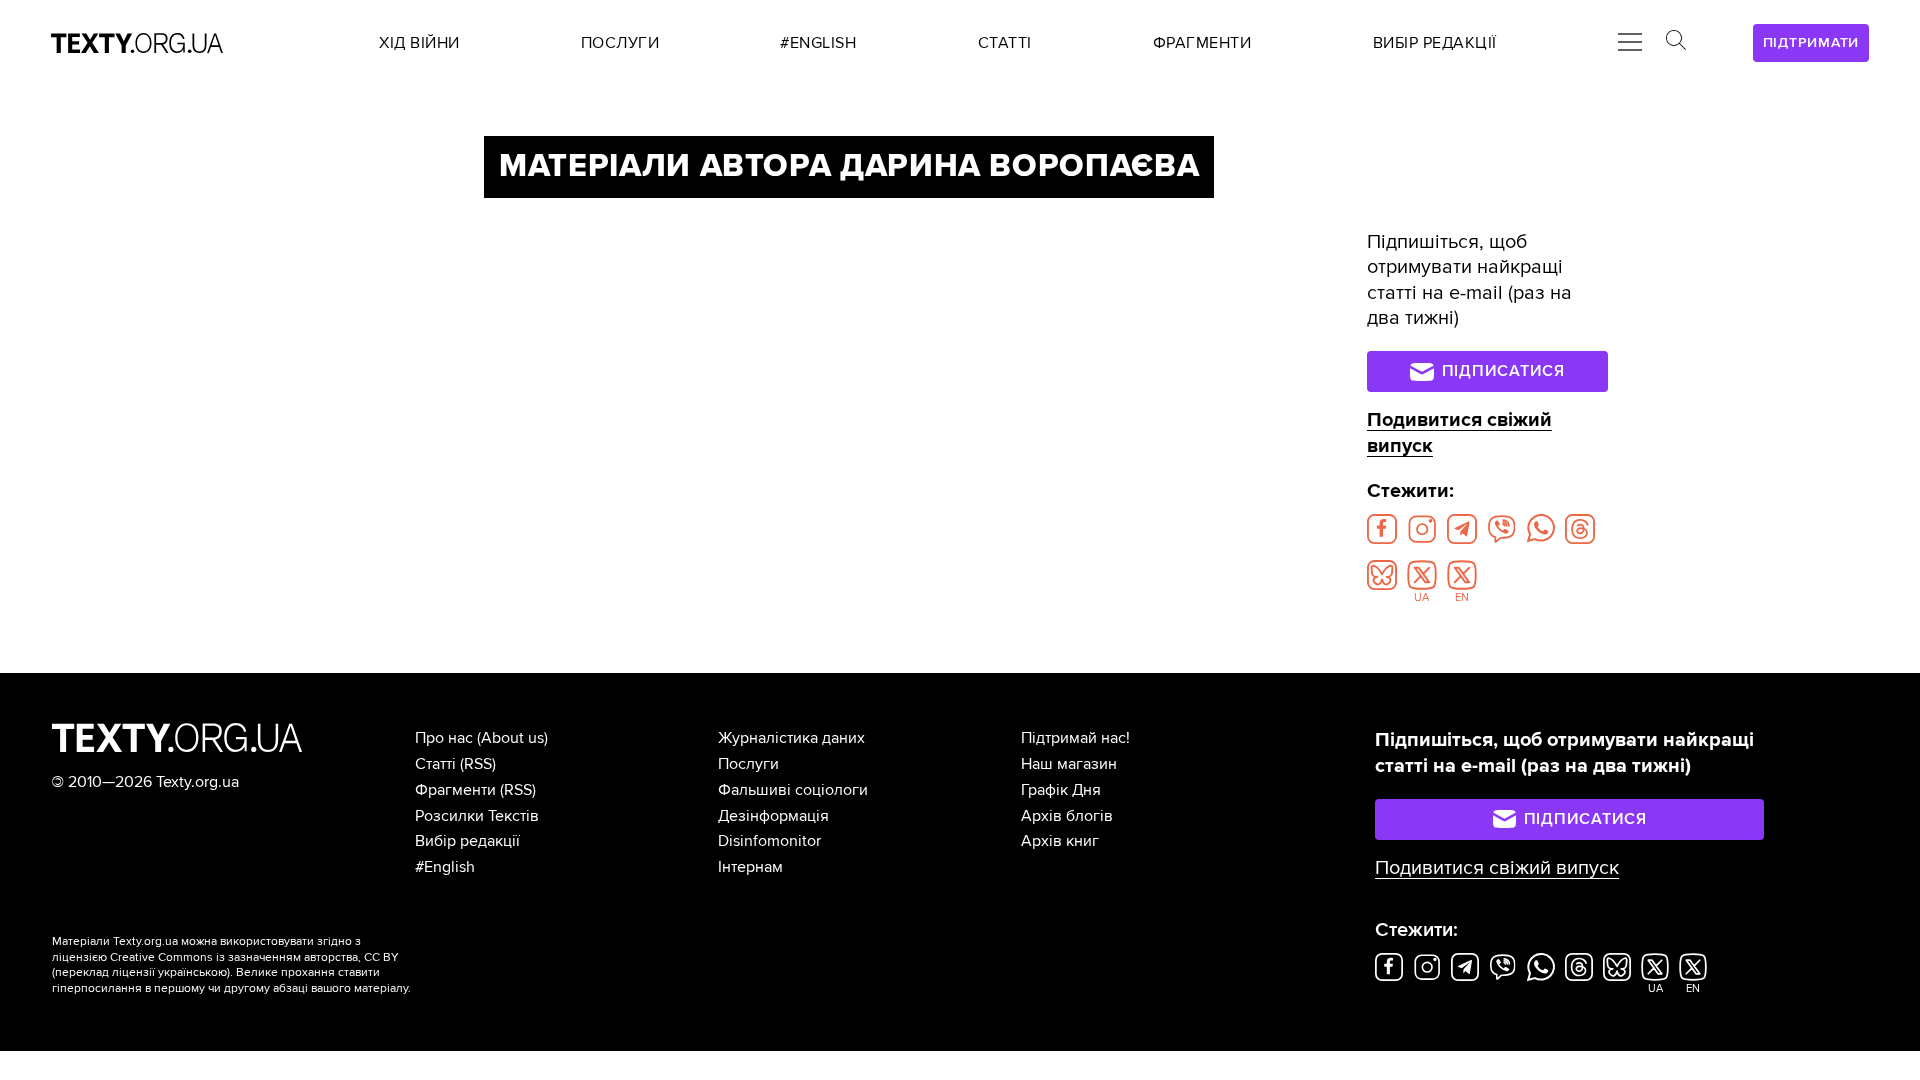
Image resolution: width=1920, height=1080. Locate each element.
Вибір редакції (467, 841)
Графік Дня (1061, 790)
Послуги (748, 764)
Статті (435, 764)
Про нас (444, 738)
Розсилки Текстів (477, 816)
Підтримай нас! (1075, 738)
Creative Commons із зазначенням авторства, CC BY (254, 957)
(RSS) (478, 764)
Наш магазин (1069, 764)
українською (192, 972)
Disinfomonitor (769, 841)
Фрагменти (455, 790)
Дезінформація (773, 816)
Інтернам (750, 867)
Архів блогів (1067, 816)
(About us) (512, 738)
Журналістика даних (791, 738)
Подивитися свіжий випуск (1497, 868)
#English (445, 867)
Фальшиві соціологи (793, 790)
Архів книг (1060, 841)
